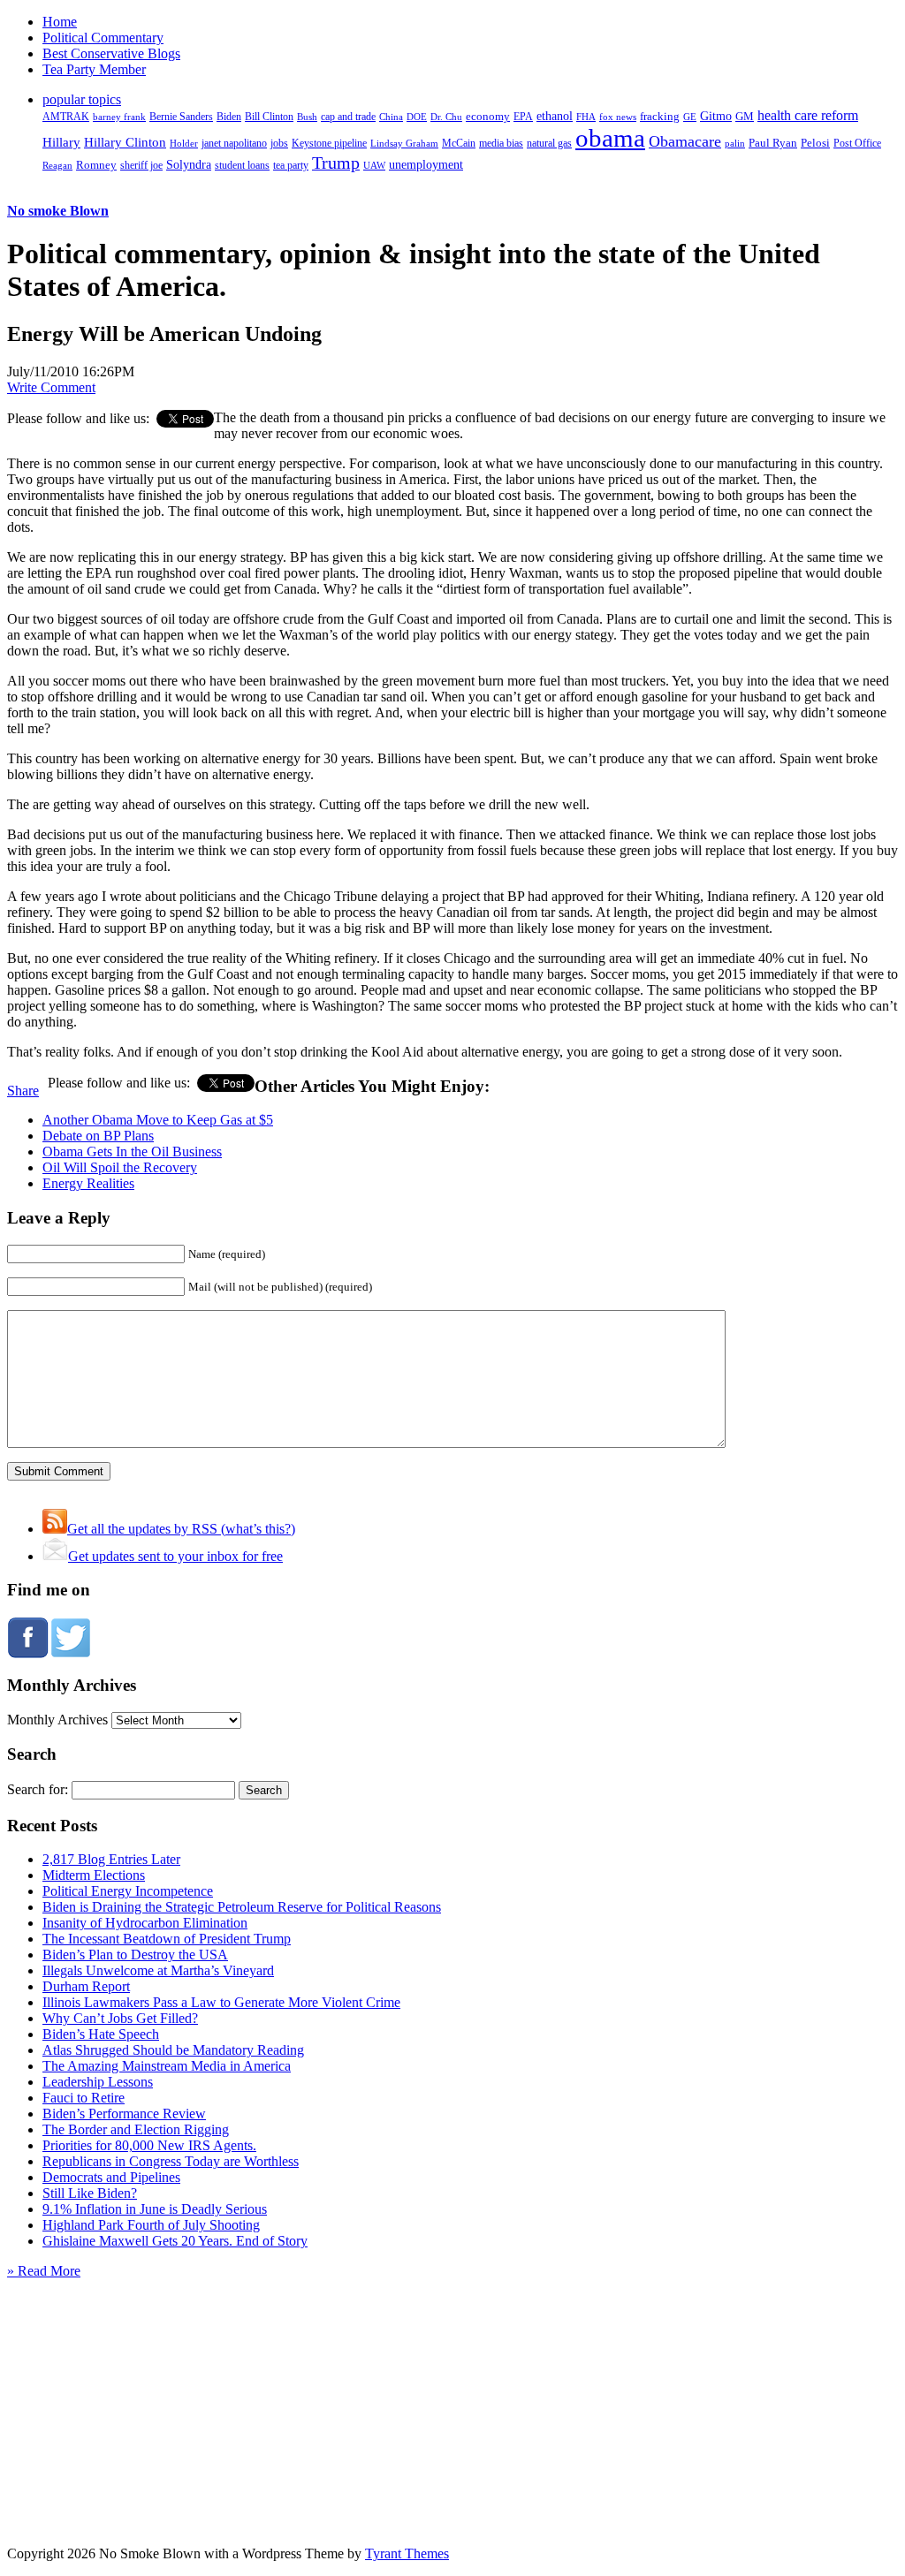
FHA (586, 117)
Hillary (61, 142)
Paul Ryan (773, 143)
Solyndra (189, 165)
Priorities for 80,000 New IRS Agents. (149, 2145)
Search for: (38, 1789)
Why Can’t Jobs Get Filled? (120, 2018)
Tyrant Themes (407, 2553)
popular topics (82, 99)
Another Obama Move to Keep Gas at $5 (158, 1120)
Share (23, 1091)
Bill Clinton (269, 117)
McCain (459, 143)
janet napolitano (234, 143)
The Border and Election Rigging (136, 2129)
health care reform (808, 115)
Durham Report (86, 1986)
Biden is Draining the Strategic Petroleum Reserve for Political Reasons (242, 1907)
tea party (291, 165)
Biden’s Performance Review (124, 2114)
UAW (374, 165)
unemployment (426, 164)
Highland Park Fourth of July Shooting (151, 2225)
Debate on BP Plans (98, 1136)
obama (610, 138)
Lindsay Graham (404, 143)
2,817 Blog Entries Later (111, 1859)
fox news (618, 117)
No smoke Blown (58, 211)
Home (60, 22)
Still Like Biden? (90, 2193)
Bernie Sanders (181, 117)
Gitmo (716, 116)
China (391, 117)
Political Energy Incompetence (128, 1891)
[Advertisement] (452, 2390)
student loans (242, 165)
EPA (523, 117)
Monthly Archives (57, 1720)
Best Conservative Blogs (111, 53)
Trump (336, 163)
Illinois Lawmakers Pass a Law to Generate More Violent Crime (221, 2002)
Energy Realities (88, 1183)
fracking (660, 116)
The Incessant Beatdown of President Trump (167, 1939)
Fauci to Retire (84, 2098)
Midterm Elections (94, 1875)
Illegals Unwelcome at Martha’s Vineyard (158, 1970)
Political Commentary (103, 38)
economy (488, 117)
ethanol (555, 116)
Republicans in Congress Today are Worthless (171, 2161)
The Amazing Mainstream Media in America (167, 2066)
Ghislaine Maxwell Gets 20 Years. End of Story (175, 2241)
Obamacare (685, 141)
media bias (501, 144)
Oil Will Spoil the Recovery (120, 1167)
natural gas (549, 143)
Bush (307, 117)
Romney (96, 165)
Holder (184, 143)
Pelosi (815, 143)
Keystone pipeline (329, 143)
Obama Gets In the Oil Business (132, 1152)
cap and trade (348, 117)
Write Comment (51, 387)
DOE (417, 117)
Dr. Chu (446, 117)
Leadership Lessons (98, 2082)
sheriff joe (141, 165)
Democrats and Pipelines (111, 2177)
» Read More (44, 2271)
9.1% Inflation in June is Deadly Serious (155, 2209)
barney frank (119, 117)
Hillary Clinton (125, 142)
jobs (279, 144)
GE (690, 117)
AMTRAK (66, 117)
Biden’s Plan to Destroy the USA (135, 1955)
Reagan (57, 165)
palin (735, 144)
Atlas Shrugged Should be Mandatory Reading (173, 2050)
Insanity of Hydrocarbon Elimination (145, 1923)
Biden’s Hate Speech (101, 2034)
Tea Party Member (94, 69)
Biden (229, 117)
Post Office (857, 144)
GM (745, 116)
